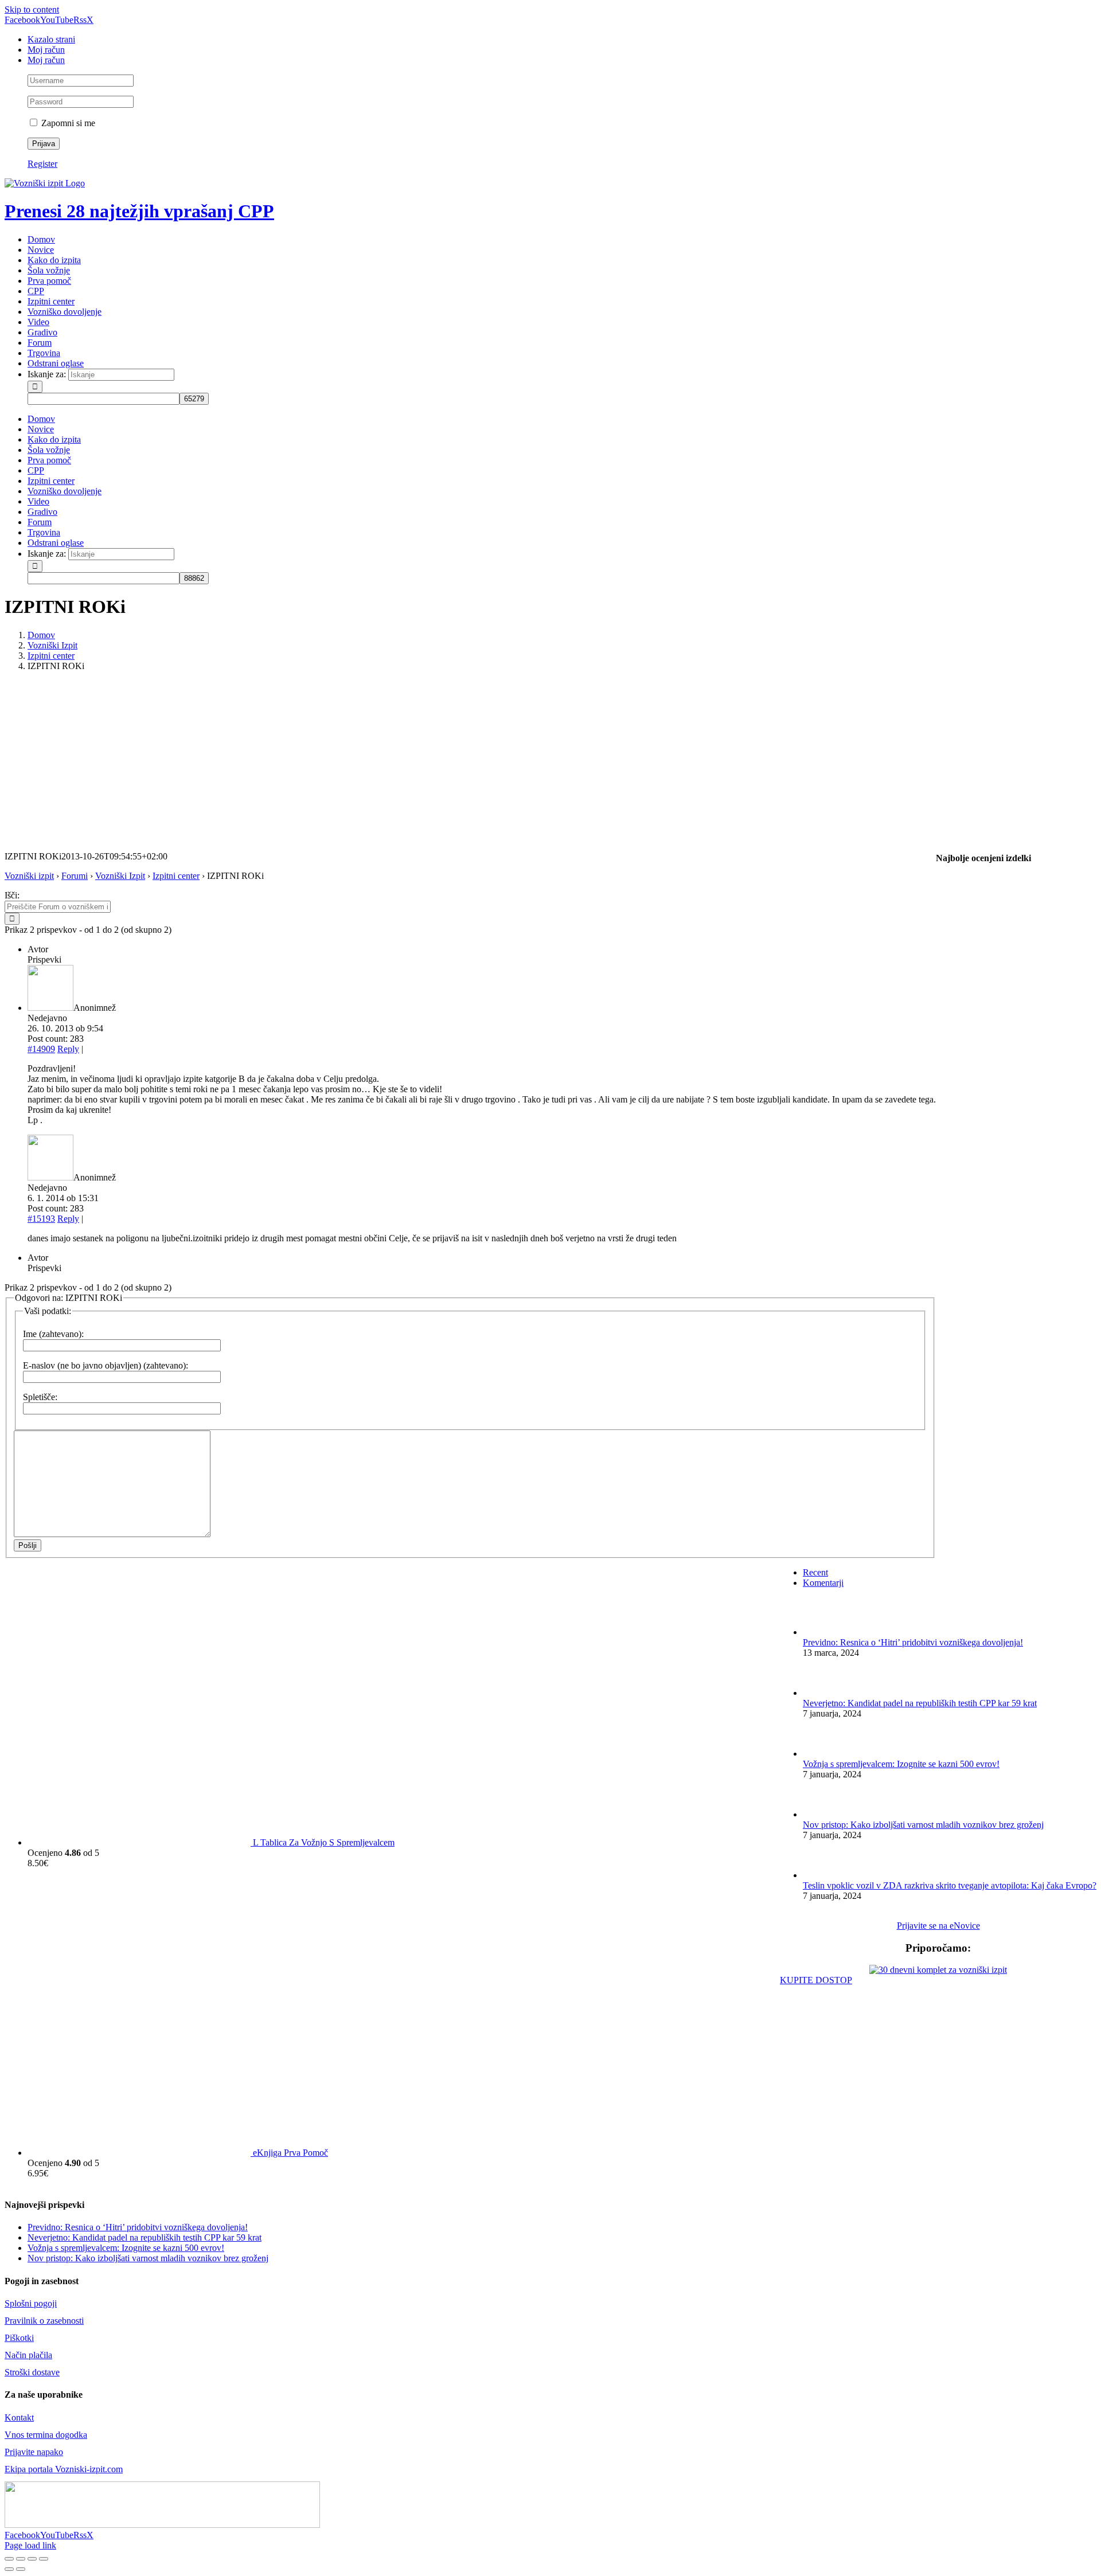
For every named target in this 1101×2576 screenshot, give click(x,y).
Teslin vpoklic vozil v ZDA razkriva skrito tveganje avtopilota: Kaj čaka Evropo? (950, 1885)
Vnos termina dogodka (46, 2435)
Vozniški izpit (29, 876)
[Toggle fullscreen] (32, 2559)
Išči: (12, 895)
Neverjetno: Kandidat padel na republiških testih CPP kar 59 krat (920, 1703)
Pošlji (28, 1545)
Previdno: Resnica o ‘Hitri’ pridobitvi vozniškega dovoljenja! (913, 1642)
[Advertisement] (550, 761)
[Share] (21, 2559)
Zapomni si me (67, 123)
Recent (815, 1572)
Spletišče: (40, 1397)
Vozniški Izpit (120, 876)
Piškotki (19, 2338)
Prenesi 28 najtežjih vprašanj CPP (139, 211)
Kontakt (19, 2417)
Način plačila (28, 2355)
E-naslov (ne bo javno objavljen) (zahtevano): (106, 1365)
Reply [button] (68, 1049)
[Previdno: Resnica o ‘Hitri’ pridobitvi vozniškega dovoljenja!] (822, 1632)
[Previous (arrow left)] (9, 2569)
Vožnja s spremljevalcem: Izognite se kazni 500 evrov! (901, 1764)
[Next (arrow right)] (21, 2569)
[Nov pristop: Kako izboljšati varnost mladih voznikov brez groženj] (822, 1814)
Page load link (30, 2545)
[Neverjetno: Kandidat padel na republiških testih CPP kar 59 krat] (822, 1693)
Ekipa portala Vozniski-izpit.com (64, 2469)
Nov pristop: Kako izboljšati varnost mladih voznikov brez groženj (923, 1825)
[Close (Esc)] (9, 2559)
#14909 (41, 1049)
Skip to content (32, 9)
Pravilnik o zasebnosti (44, 2321)
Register (42, 164)
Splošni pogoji (31, 2303)
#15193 (41, 1219)
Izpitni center (176, 876)
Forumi (75, 876)
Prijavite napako (34, 2452)
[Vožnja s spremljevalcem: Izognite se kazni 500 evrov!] (822, 1754)
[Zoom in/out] (44, 2559)
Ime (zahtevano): (53, 1334)
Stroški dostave (32, 2372)
